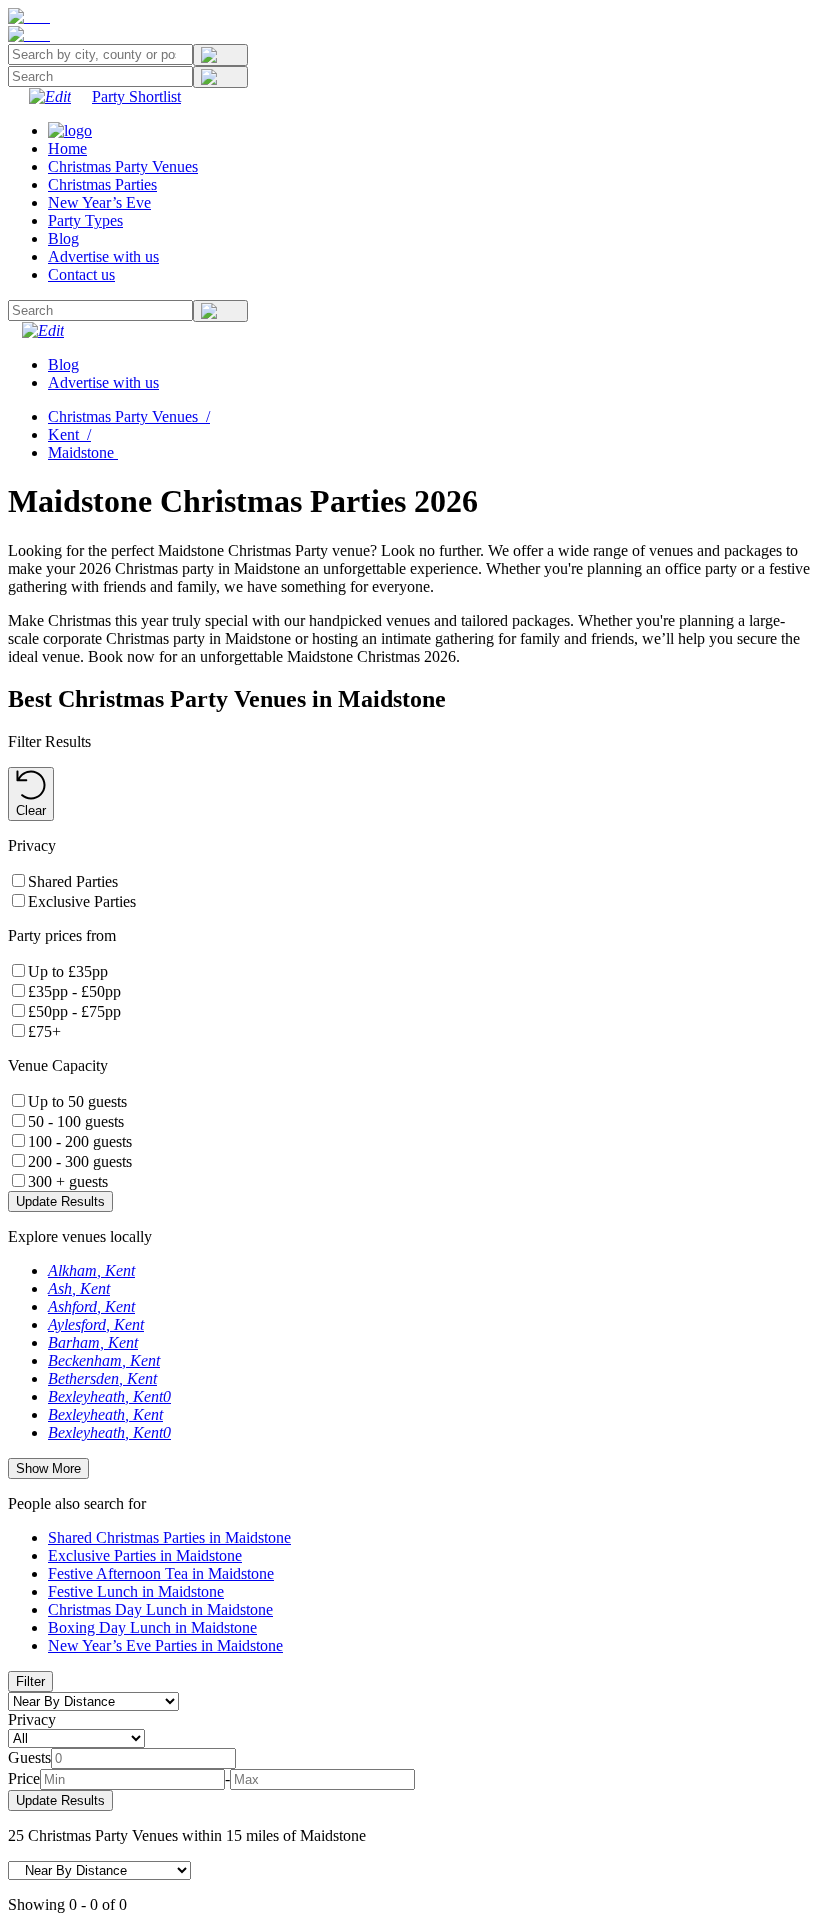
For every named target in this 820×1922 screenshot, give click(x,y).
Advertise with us (103, 256)
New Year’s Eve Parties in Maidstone (165, 1645)
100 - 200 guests (80, 1141)
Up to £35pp (68, 971)
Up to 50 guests (77, 1101)
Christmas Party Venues (123, 166)
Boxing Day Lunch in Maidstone (152, 1627)
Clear (31, 810)
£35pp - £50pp (74, 991)
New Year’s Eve (99, 202)
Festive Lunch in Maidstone (136, 1591)
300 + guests (68, 1181)
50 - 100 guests (76, 1121)
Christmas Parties (102, 184)
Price (24, 1778)
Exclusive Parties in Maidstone (145, 1555)
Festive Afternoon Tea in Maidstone (161, 1573)
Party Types (85, 220)
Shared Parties (73, 881)
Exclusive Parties (82, 901)
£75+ (44, 1031)
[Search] (220, 55)
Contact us (81, 274)
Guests (29, 1757)
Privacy (32, 1719)
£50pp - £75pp (74, 1011)
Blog (63, 238)
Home (67, 148)
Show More (48, 1468)
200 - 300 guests (80, 1161)
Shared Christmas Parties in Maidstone (169, 1537)
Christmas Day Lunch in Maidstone (160, 1609)
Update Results (60, 1201)
